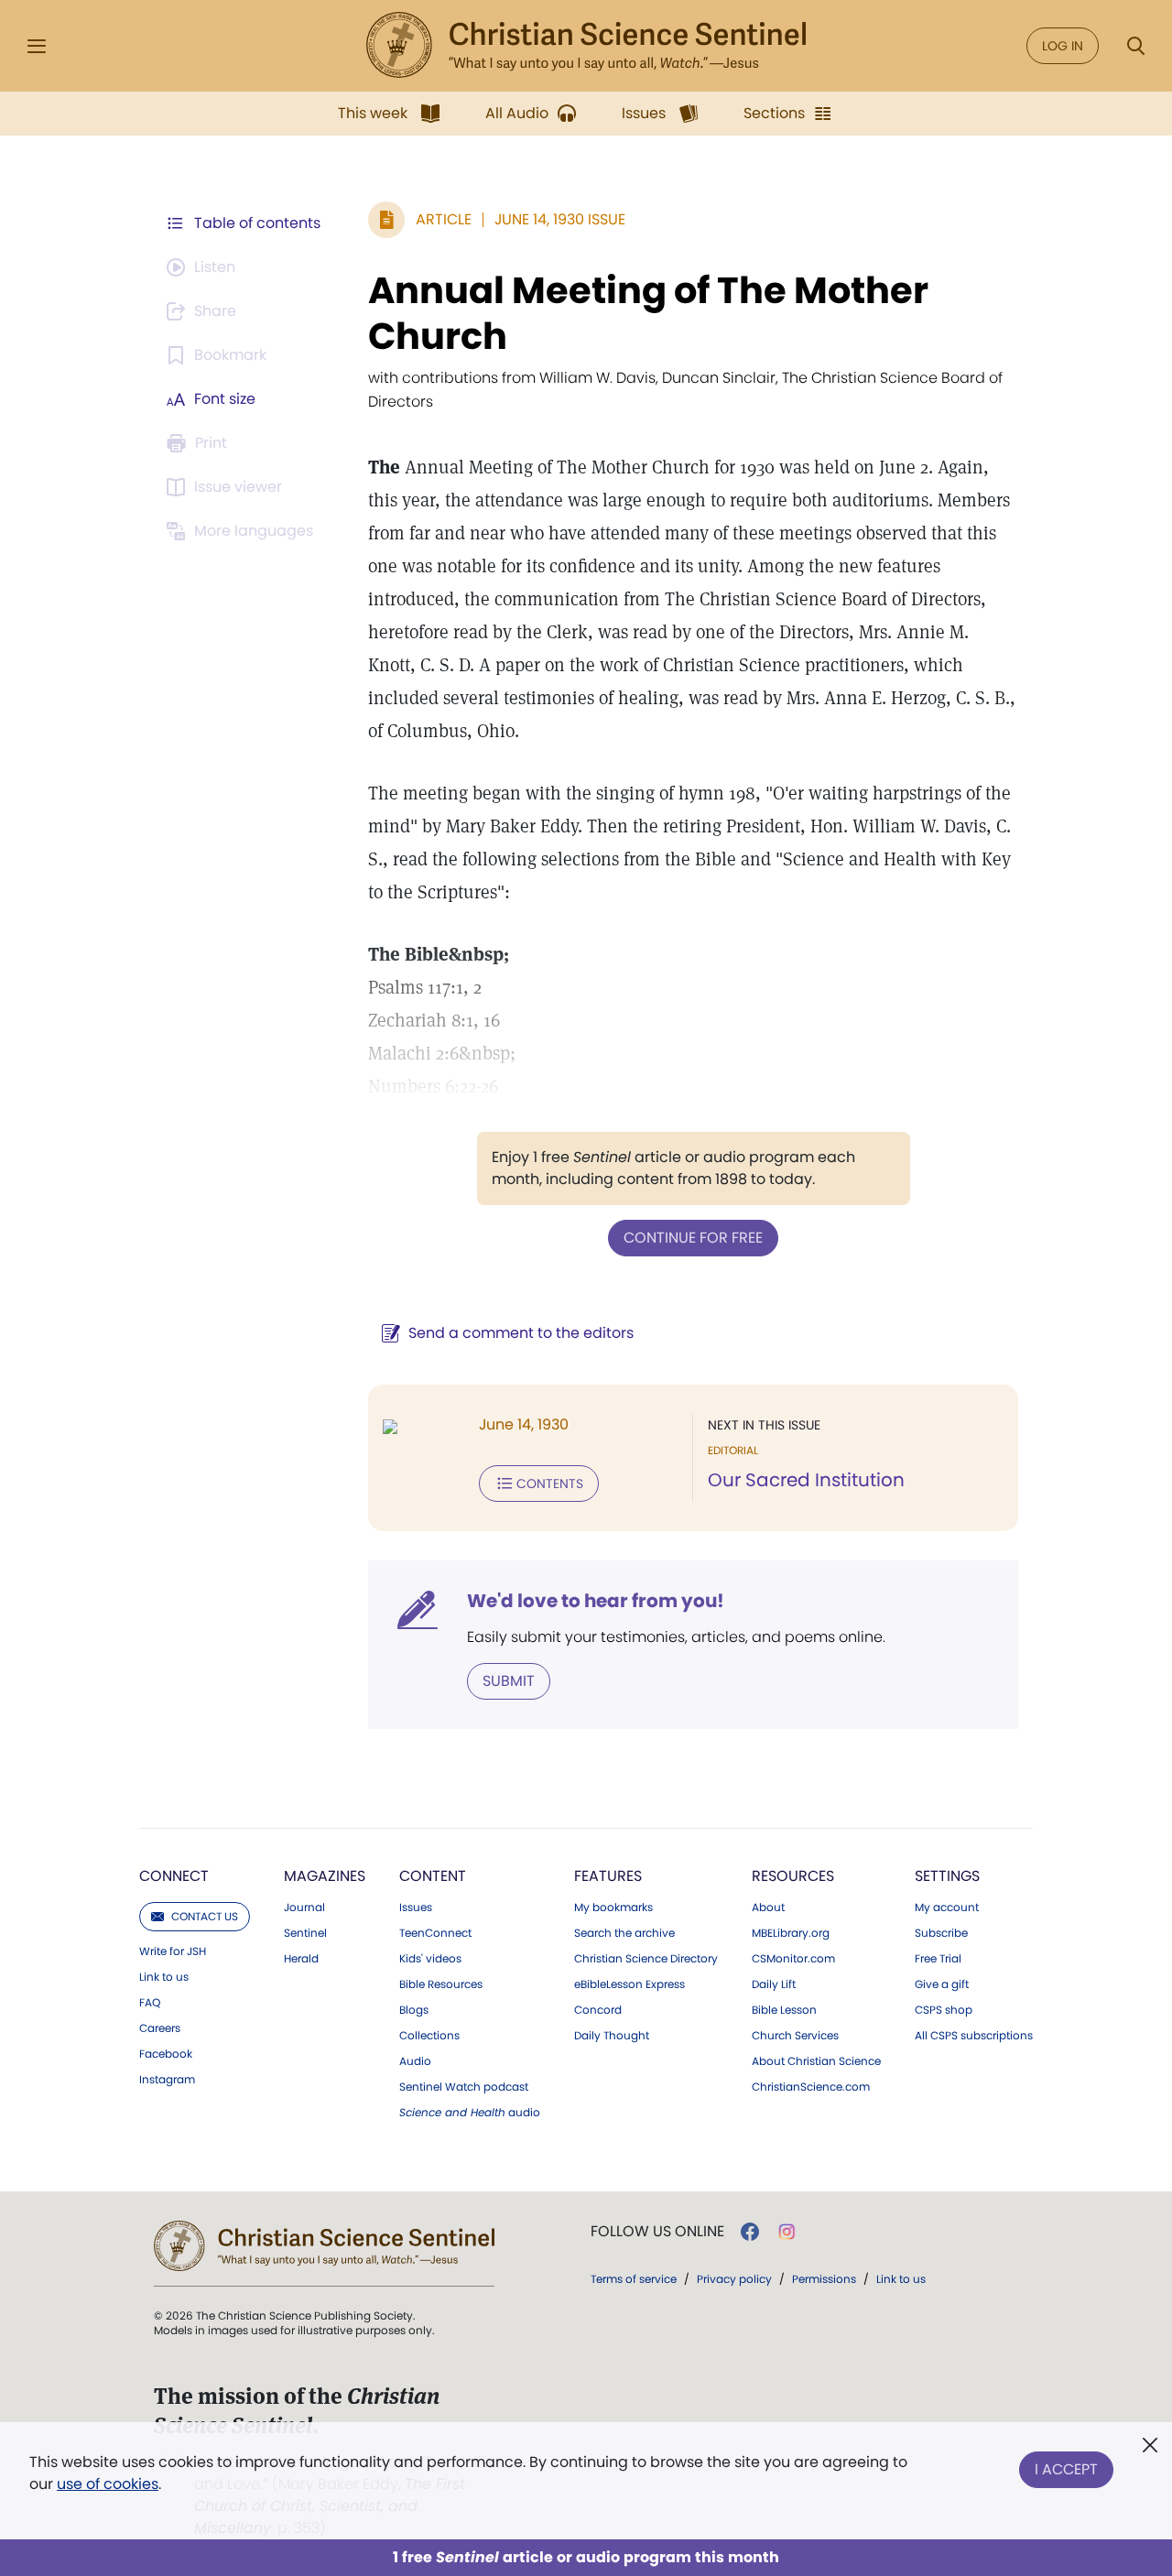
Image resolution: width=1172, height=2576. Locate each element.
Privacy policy (734, 2279)
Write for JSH (173, 1951)
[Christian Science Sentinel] (586, 46)
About (768, 1908)
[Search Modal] (1135, 46)
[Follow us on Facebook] (750, 2232)
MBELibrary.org (791, 1933)
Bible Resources (441, 1984)
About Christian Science (816, 2061)
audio (470, 2113)
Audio (415, 2061)
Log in (1063, 46)
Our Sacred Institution (806, 1480)
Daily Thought (612, 2036)
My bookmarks (613, 1908)
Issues (416, 1908)
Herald (301, 1959)
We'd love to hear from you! (596, 1601)
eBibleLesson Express (629, 1984)
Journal (304, 1908)
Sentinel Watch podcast (464, 2087)
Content (433, 1876)
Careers (160, 2028)
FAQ (150, 2003)
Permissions (824, 2279)
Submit (509, 1681)
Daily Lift (774, 1984)
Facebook (166, 2054)
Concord (598, 2010)
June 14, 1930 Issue (560, 219)
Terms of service (634, 2279)
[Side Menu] (37, 46)
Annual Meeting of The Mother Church (648, 313)
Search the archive (624, 1933)
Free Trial (938, 1959)
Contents (550, 1484)
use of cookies (108, 2484)
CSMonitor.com (793, 1959)
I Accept (1066, 2469)
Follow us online (657, 2232)
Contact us (205, 1916)
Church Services (795, 2036)
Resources (793, 1876)
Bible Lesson (784, 2010)
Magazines (325, 1876)
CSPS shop (944, 2010)
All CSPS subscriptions (974, 2036)
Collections (429, 2036)
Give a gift (942, 1984)
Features (608, 1876)
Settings (947, 1876)
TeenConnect (435, 1933)
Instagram (167, 2080)
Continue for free (693, 1238)
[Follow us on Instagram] (787, 2232)
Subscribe (941, 1933)
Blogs (414, 2010)
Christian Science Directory (646, 1959)
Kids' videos (430, 1959)
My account (947, 1908)
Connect (174, 1876)
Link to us (164, 1977)
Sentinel (305, 1933)
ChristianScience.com (811, 2087)
